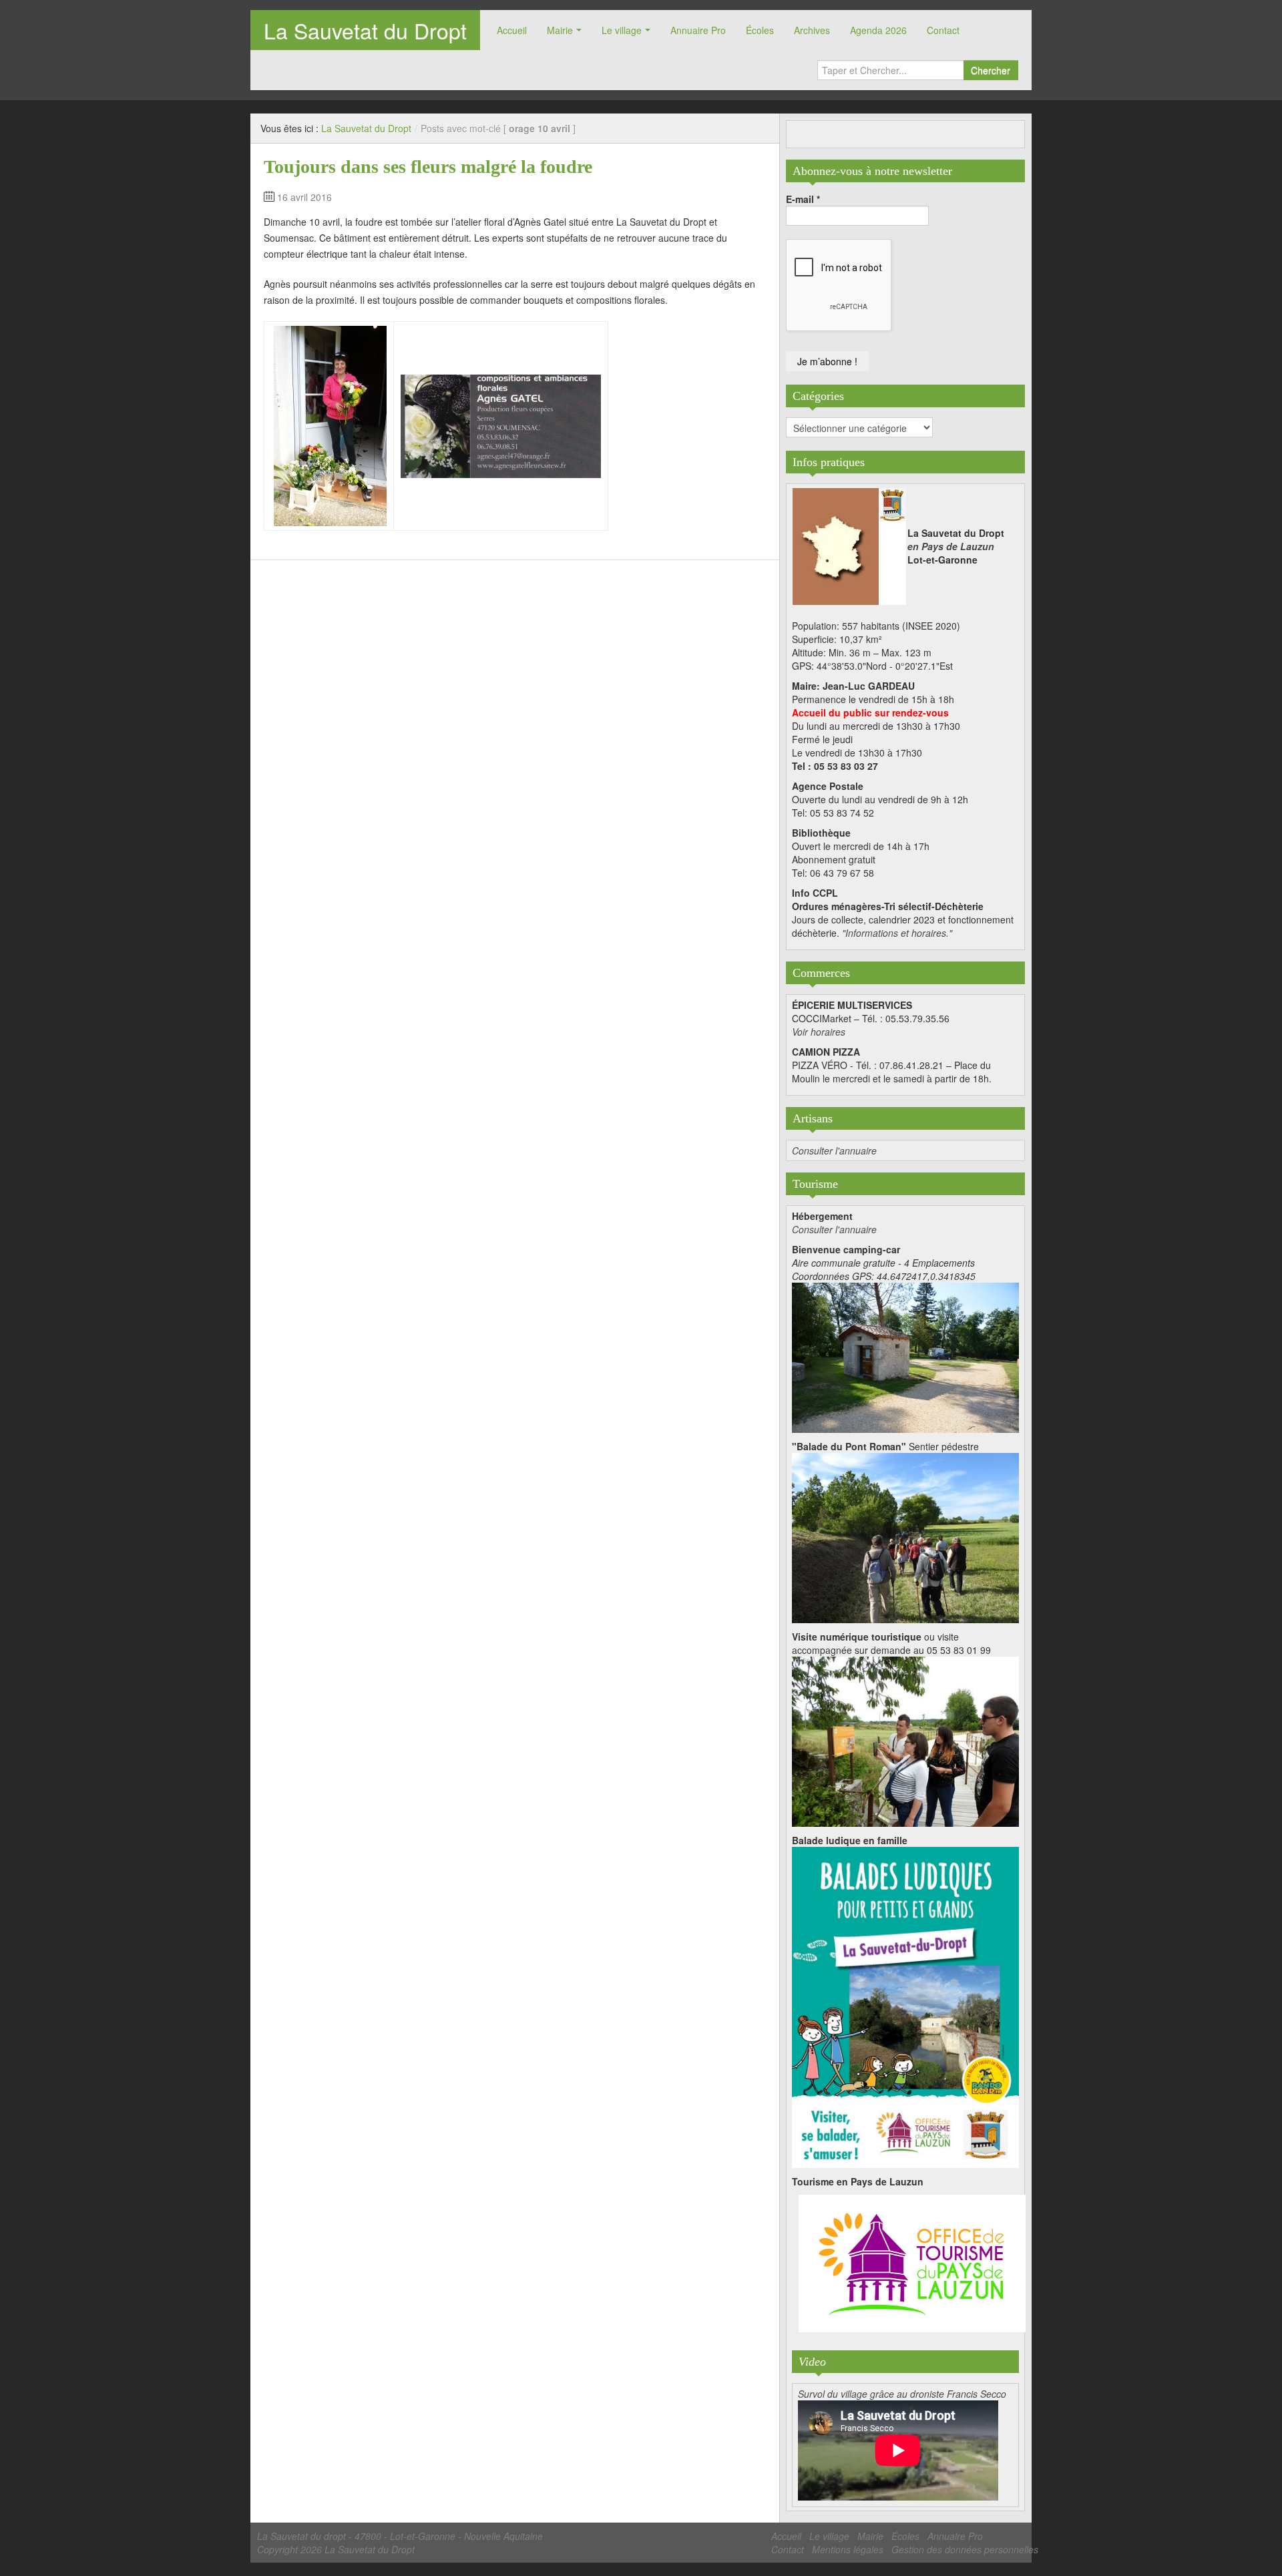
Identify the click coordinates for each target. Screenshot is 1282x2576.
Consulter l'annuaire (834, 1150)
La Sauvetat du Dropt (365, 30)
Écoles (760, 30)
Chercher (991, 70)
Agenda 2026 (878, 30)
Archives (812, 30)
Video (812, 2362)
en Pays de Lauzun (951, 546)
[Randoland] (905, 2006)
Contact (943, 30)
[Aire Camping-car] (905, 1356)
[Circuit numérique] (905, 1740)
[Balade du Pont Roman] (905, 1536)
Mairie (560, 30)
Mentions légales (848, 2549)
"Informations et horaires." (897, 933)
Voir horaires (819, 1032)
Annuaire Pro (698, 30)
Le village (622, 30)
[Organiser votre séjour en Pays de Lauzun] (912, 2264)
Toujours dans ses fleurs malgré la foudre (428, 167)
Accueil (512, 30)
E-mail (803, 199)
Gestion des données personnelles (965, 2549)
